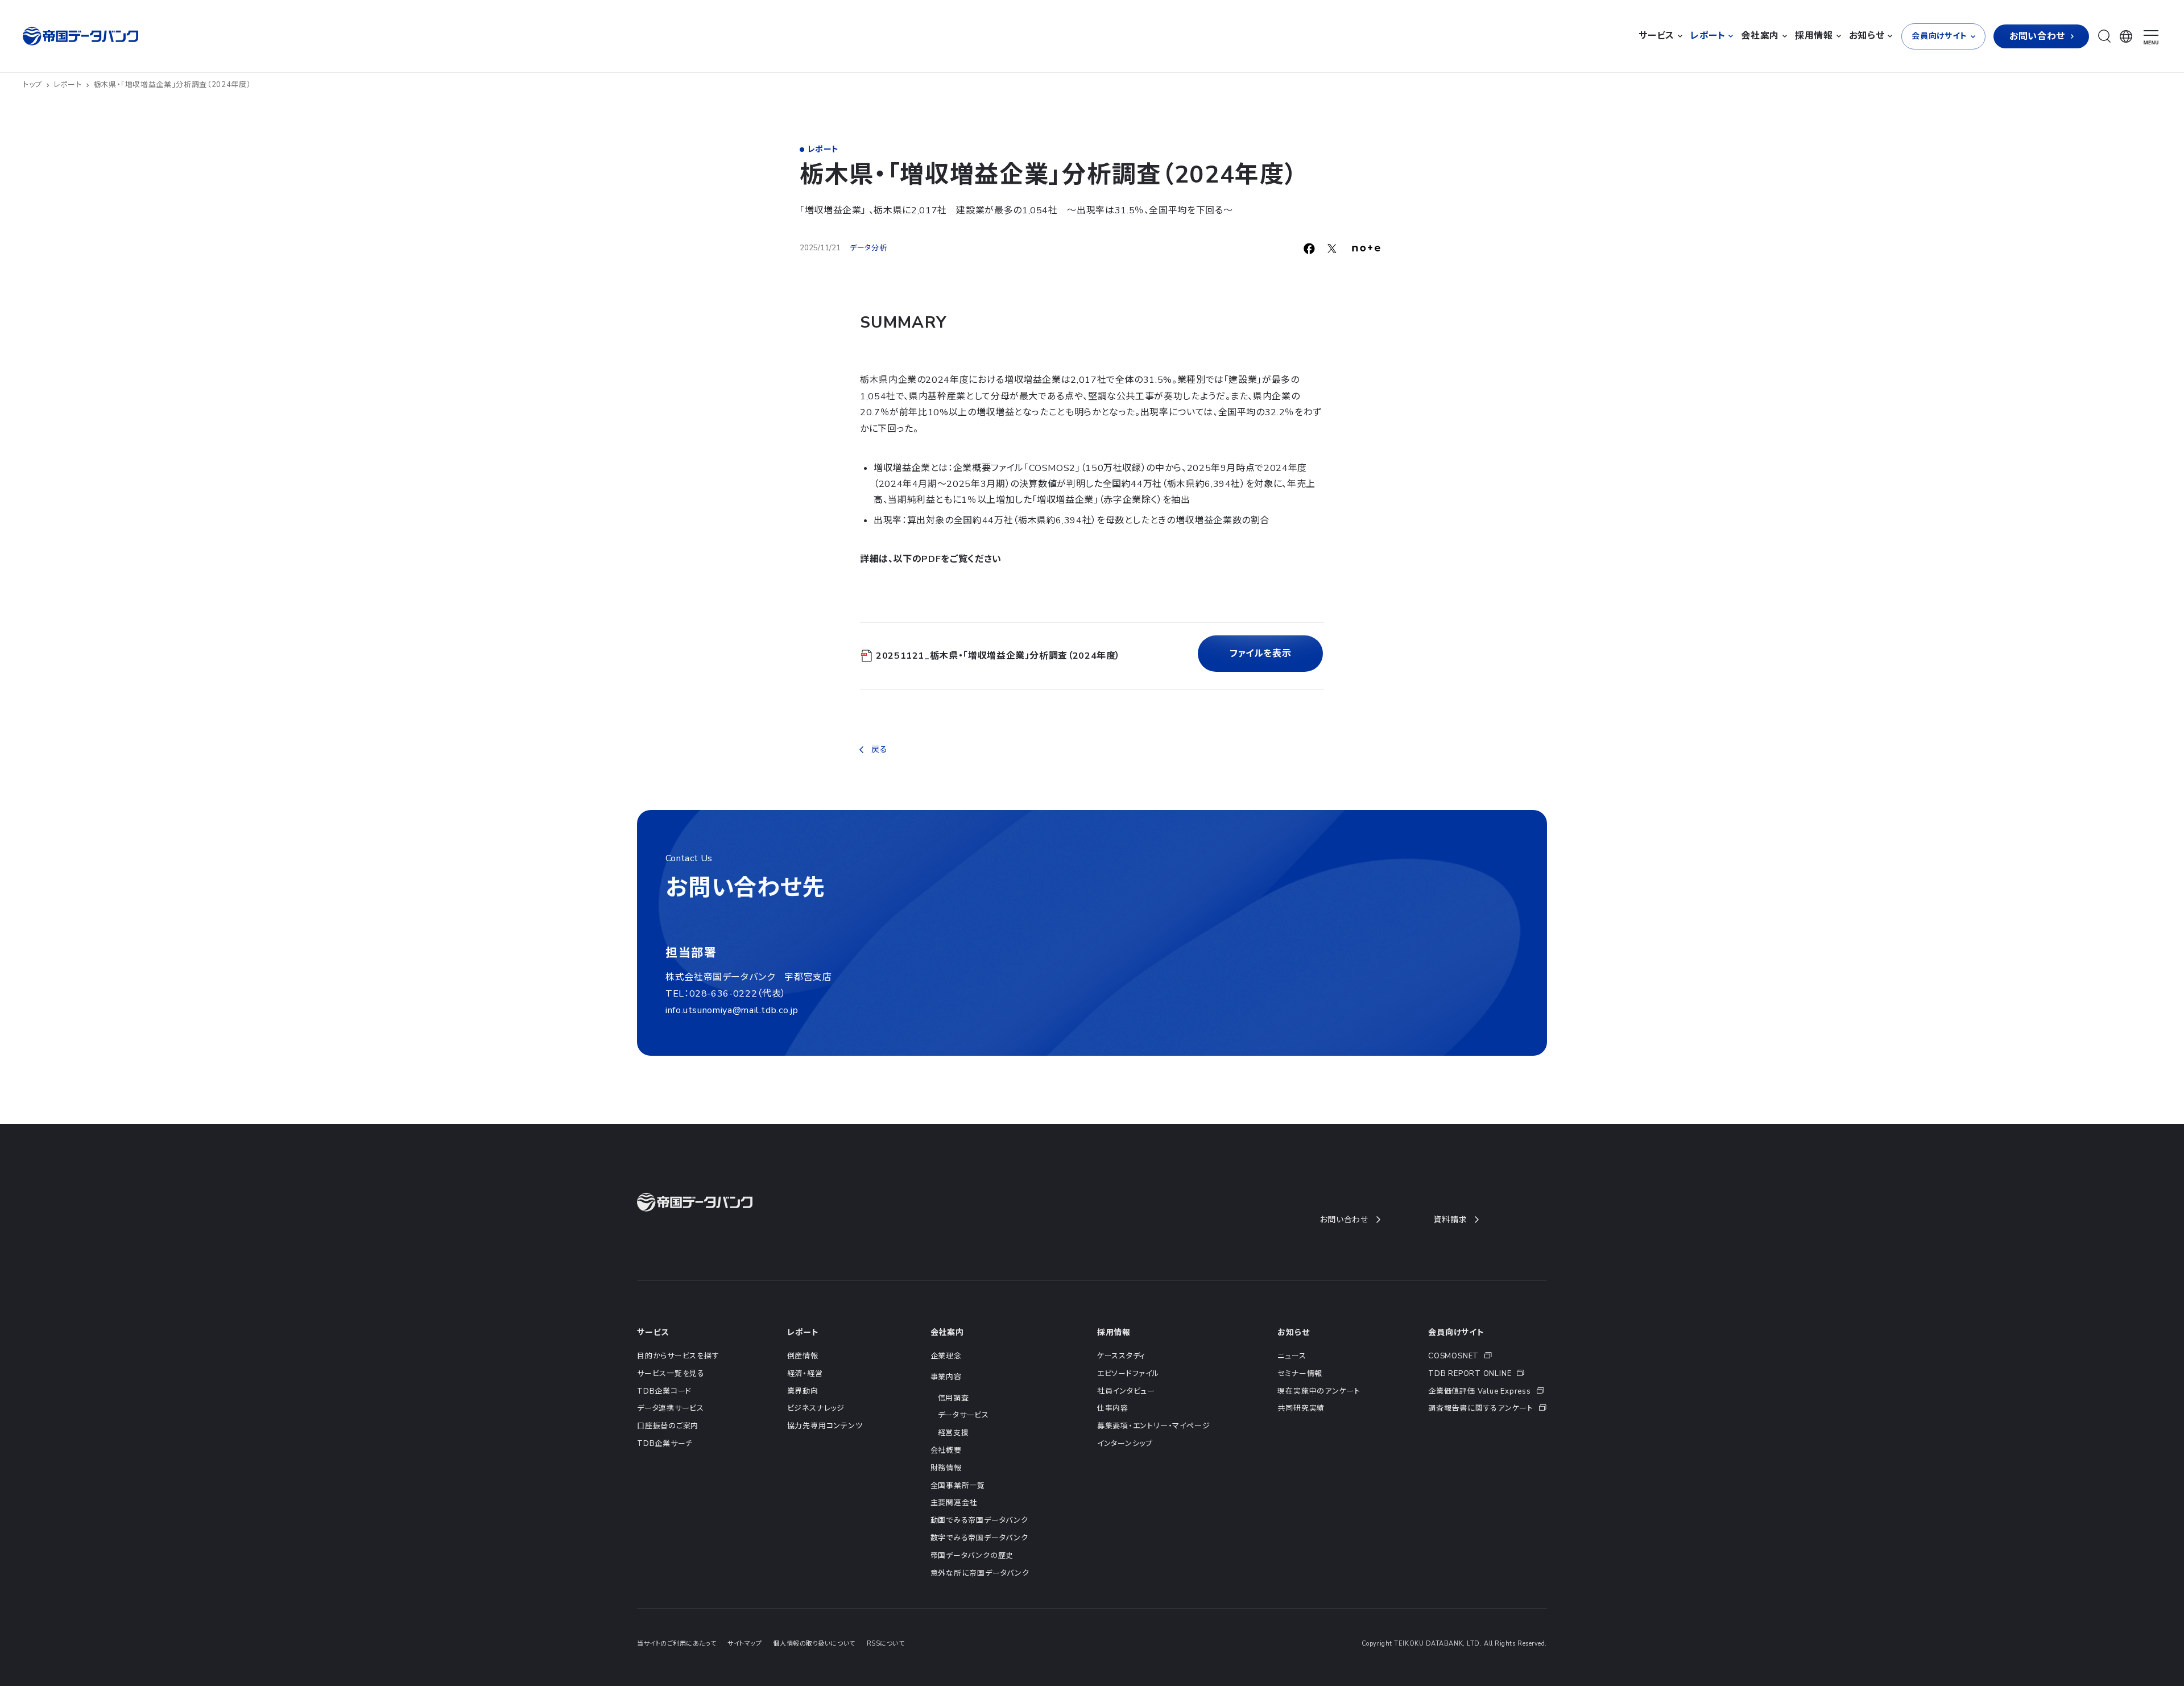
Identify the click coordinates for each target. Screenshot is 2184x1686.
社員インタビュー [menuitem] (1126, 1391)
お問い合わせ (1344, 1220)
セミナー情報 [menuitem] (1300, 1374)
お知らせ (1293, 1332)
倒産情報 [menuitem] (803, 1356)
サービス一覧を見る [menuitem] (671, 1374)
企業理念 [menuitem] (946, 1356)
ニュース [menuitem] (1292, 1356)
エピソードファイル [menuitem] (1128, 1374)
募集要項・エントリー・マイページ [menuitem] (1153, 1426)
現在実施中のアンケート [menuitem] (1319, 1391)
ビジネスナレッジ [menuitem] (816, 1408)
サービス (653, 1332)
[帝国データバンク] (82, 36)
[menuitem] (1488, 1356)
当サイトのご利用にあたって (677, 1644)
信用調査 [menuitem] (954, 1398)
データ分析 (868, 248)
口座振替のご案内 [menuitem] (668, 1426)
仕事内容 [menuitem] (1113, 1408)
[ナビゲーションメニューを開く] (2151, 38)
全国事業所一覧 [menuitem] (958, 1486)
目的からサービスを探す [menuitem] (678, 1356)
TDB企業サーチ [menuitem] (665, 1444)
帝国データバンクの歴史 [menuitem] (972, 1556)
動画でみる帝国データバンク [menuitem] (979, 1520)
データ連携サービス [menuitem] (671, 1408)
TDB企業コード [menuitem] (664, 1391)
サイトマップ (744, 1644)
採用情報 (1114, 1332)
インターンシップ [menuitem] (1125, 1444)
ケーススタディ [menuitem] (1121, 1356)
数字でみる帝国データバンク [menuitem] (979, 1538)
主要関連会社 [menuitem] (954, 1503)
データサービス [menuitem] (963, 1415)
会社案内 (947, 1332)
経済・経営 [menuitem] (805, 1374)
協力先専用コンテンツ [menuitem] (825, 1426)
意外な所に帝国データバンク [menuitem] (980, 1573)
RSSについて (886, 1644)
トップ (32, 85)
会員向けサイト (1456, 1332)
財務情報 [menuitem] (946, 1468)
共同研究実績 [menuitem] (1301, 1408)
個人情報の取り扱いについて (814, 1644)
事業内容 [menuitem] (946, 1377)
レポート (68, 85)
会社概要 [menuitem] (946, 1451)
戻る (879, 749)
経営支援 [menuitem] (954, 1433)
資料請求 (1450, 1220)
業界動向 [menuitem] (803, 1391)
